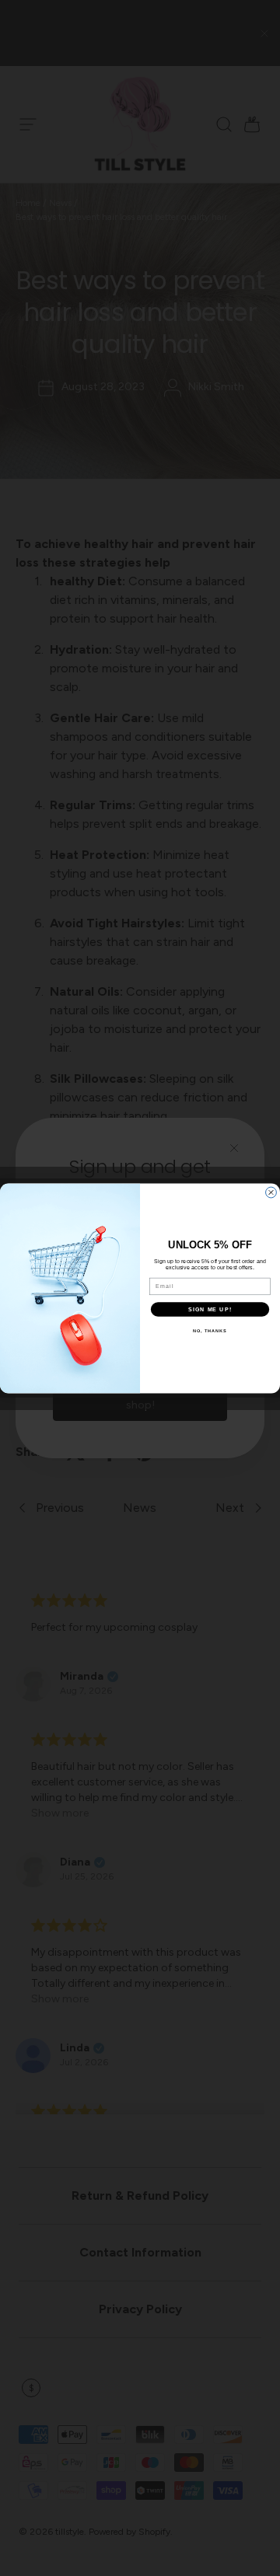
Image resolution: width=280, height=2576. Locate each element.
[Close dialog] (271, 1192)
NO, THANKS (210, 1330)
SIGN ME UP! (210, 1309)
